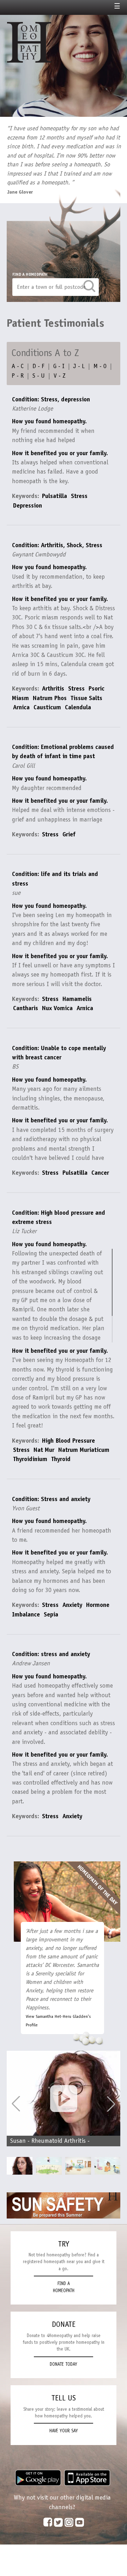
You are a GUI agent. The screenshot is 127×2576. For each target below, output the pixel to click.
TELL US (64, 2398)
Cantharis (26, 1008)
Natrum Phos (50, 698)
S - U (39, 376)
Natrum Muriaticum (84, 1450)
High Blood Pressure (68, 1441)
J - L (79, 366)
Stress (79, 496)
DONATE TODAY (64, 2364)
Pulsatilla (55, 496)
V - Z (60, 376)
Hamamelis (77, 999)
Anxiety (72, 1605)
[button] (111, 2104)
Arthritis (53, 688)
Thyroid (61, 1459)
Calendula (78, 707)
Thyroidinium (30, 1459)
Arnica (21, 707)
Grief (69, 834)
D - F (38, 366)
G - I (59, 366)
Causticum (47, 707)
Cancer (100, 1173)
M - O (100, 366)
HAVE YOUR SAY (64, 2431)
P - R (18, 376)
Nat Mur (44, 1450)
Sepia (51, 1614)
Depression (28, 505)
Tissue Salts (86, 698)
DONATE (64, 2324)
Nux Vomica (57, 1008)
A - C (18, 366)
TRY (64, 2244)
